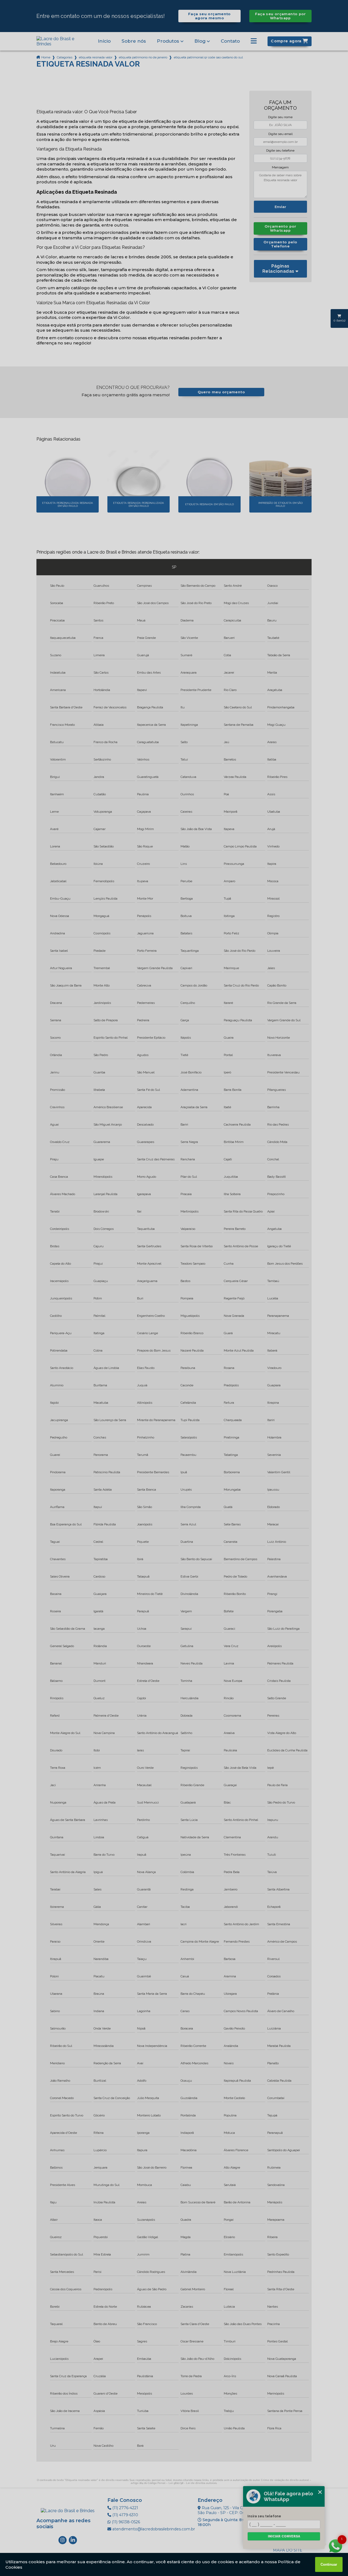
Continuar (329, 2564)
